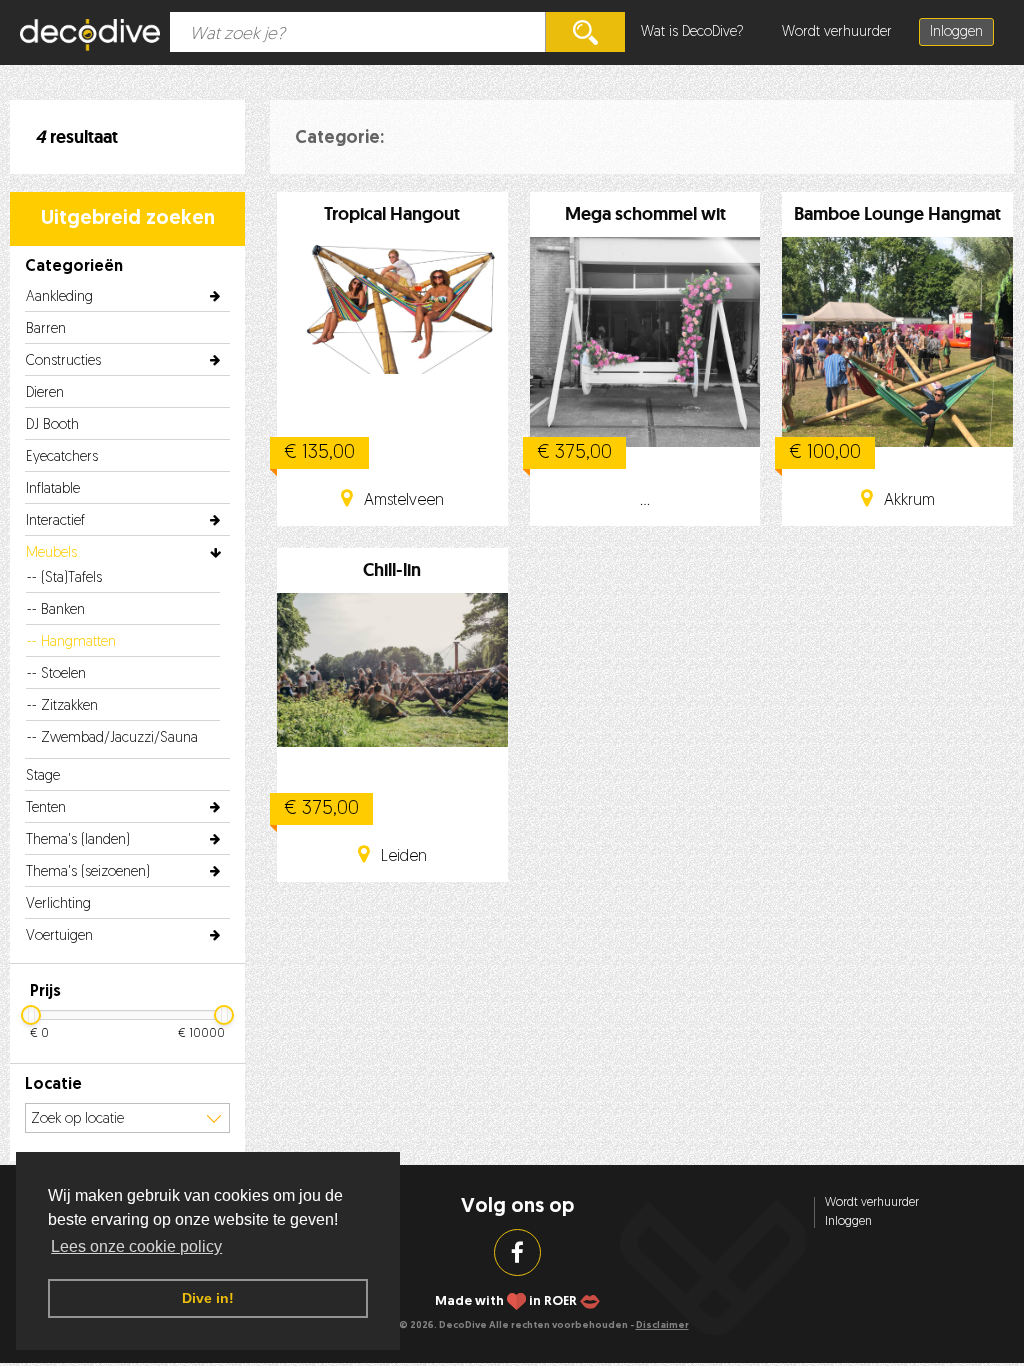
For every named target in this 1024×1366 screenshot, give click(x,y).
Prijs (45, 992)
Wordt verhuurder (837, 32)
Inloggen (956, 32)
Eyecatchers (62, 457)
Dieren (45, 393)
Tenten (46, 808)
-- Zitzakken (62, 706)
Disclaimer (662, 1325)
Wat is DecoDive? (692, 32)
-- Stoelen (56, 674)
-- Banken (56, 610)
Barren (46, 329)
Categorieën (74, 267)
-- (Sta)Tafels (64, 578)
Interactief (55, 521)
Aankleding (59, 297)
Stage (43, 776)
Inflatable (53, 489)
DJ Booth (52, 425)
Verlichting (58, 904)
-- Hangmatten (71, 642)
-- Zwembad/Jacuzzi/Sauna (112, 738)
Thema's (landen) (78, 840)
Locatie (53, 1085)
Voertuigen (59, 936)
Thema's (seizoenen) (88, 872)
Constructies (63, 361)
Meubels (51, 553)
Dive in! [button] (208, 1298)
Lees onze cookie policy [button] (136, 1246)
